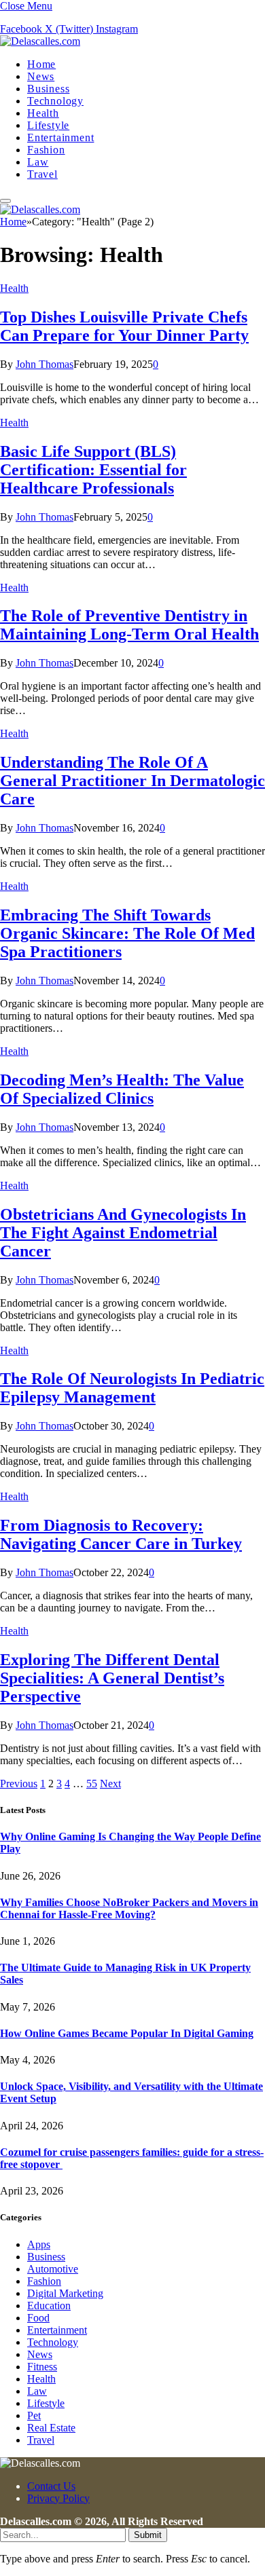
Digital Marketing (65, 2293)
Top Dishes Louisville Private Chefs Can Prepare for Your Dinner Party (124, 326)
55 (92, 1784)
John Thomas (45, 364)
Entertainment (60, 137)
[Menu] (5, 201)
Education (49, 2306)
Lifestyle (48, 125)
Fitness (42, 2367)
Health (43, 113)
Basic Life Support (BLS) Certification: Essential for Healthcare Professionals (93, 470)
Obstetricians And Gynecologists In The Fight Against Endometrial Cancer (123, 1233)
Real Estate (51, 2428)
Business (48, 89)
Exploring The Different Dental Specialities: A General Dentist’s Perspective (112, 1678)
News (41, 76)
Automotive (53, 2269)
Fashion (46, 150)
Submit (148, 2535)
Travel (42, 174)
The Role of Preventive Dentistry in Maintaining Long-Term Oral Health (129, 625)
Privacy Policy (58, 2498)
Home (41, 64)
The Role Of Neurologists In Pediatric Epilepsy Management (132, 1388)
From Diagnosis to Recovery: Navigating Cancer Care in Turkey (121, 1534)
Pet (34, 2415)
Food (38, 2318)
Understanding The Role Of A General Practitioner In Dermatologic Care (132, 781)
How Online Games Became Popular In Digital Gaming (127, 2033)
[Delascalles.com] (40, 41)
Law (38, 162)
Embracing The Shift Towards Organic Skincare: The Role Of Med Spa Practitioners (127, 933)
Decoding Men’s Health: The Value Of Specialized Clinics (122, 1089)
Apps (39, 2244)
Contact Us (51, 2486)
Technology (55, 101)
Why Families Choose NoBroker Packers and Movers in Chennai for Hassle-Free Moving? (129, 1908)
